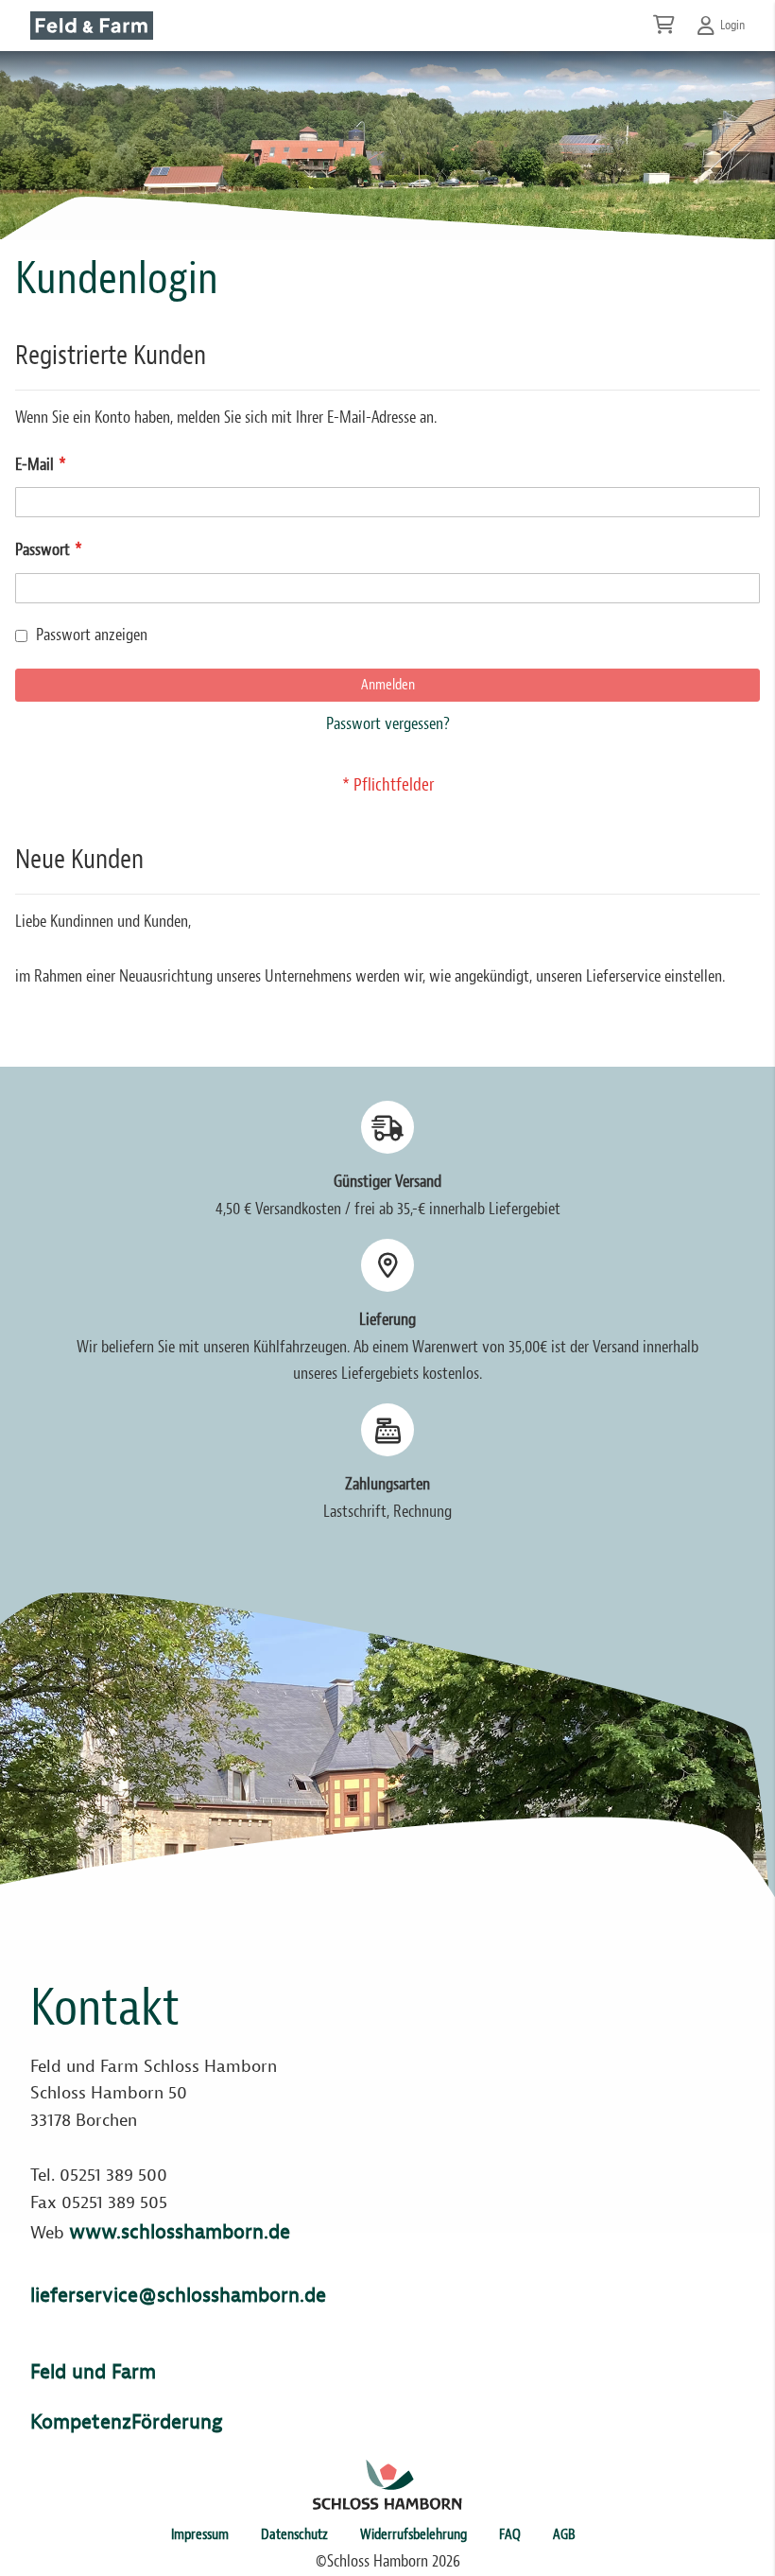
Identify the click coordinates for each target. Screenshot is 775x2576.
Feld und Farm (93, 2372)
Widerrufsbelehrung (413, 2534)
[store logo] (92, 26)
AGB (564, 2534)
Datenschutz (294, 2534)
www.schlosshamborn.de (180, 2232)
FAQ (510, 2534)
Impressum (200, 2534)
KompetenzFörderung (126, 2422)
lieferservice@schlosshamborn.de (178, 2295)
